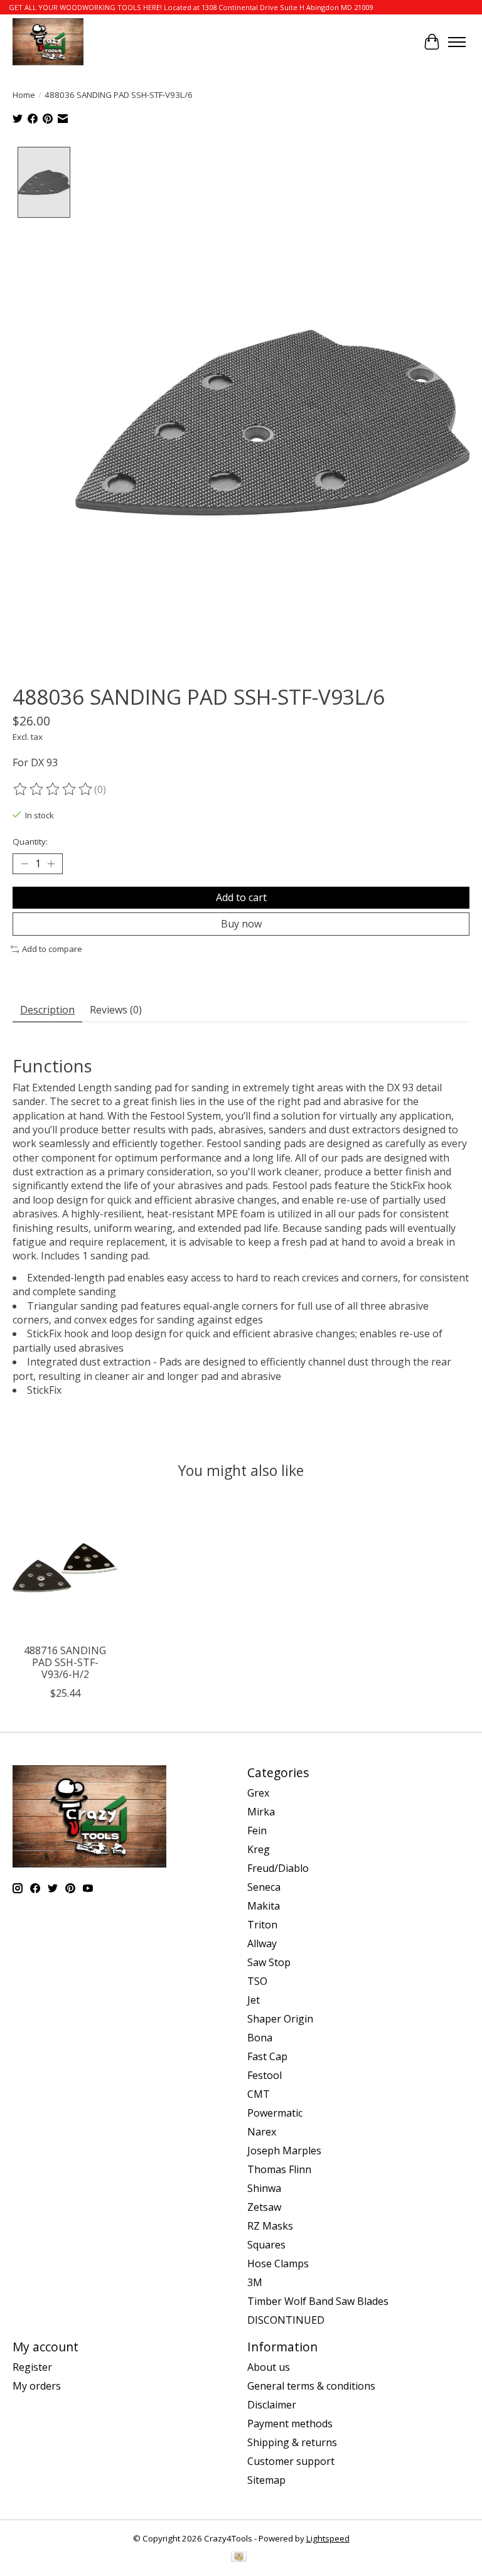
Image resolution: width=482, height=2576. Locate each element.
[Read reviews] (53, 789)
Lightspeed (328, 2538)
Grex (258, 1793)
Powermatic (275, 2113)
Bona (260, 2038)
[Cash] (239, 2558)
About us (269, 2367)
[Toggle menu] (457, 42)
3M (255, 2282)
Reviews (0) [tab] (116, 1010)
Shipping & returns (292, 2442)
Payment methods (290, 2424)
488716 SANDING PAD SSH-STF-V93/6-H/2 (65, 1662)
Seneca (264, 1887)
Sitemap (266, 2480)
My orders (37, 2386)
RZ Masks (270, 2226)
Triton (262, 1925)
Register (32, 2367)
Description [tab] (47, 1010)
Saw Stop (269, 1962)
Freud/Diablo (278, 1868)
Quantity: (30, 842)
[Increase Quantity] (51, 864)
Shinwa (264, 2188)
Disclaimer (272, 2405)
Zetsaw (264, 2207)
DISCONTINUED (286, 2320)
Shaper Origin (280, 2019)
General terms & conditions (311, 2386)
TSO (257, 1981)
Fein (257, 1830)
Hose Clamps (278, 2263)
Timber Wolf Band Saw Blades (318, 2301)
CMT (259, 2094)
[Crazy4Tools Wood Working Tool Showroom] (48, 42)
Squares (266, 2245)
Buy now (241, 924)
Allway (262, 1943)
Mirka (261, 1812)
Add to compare (52, 949)
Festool (265, 2075)
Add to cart (241, 897)
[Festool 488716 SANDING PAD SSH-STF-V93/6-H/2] (65, 1568)
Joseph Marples (284, 2151)
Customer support (291, 2461)
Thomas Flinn (279, 2169)
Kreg (259, 1849)
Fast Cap (267, 2056)
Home (24, 95)
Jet (254, 2000)
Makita (264, 1906)
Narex (262, 2132)
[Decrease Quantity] (24, 864)
